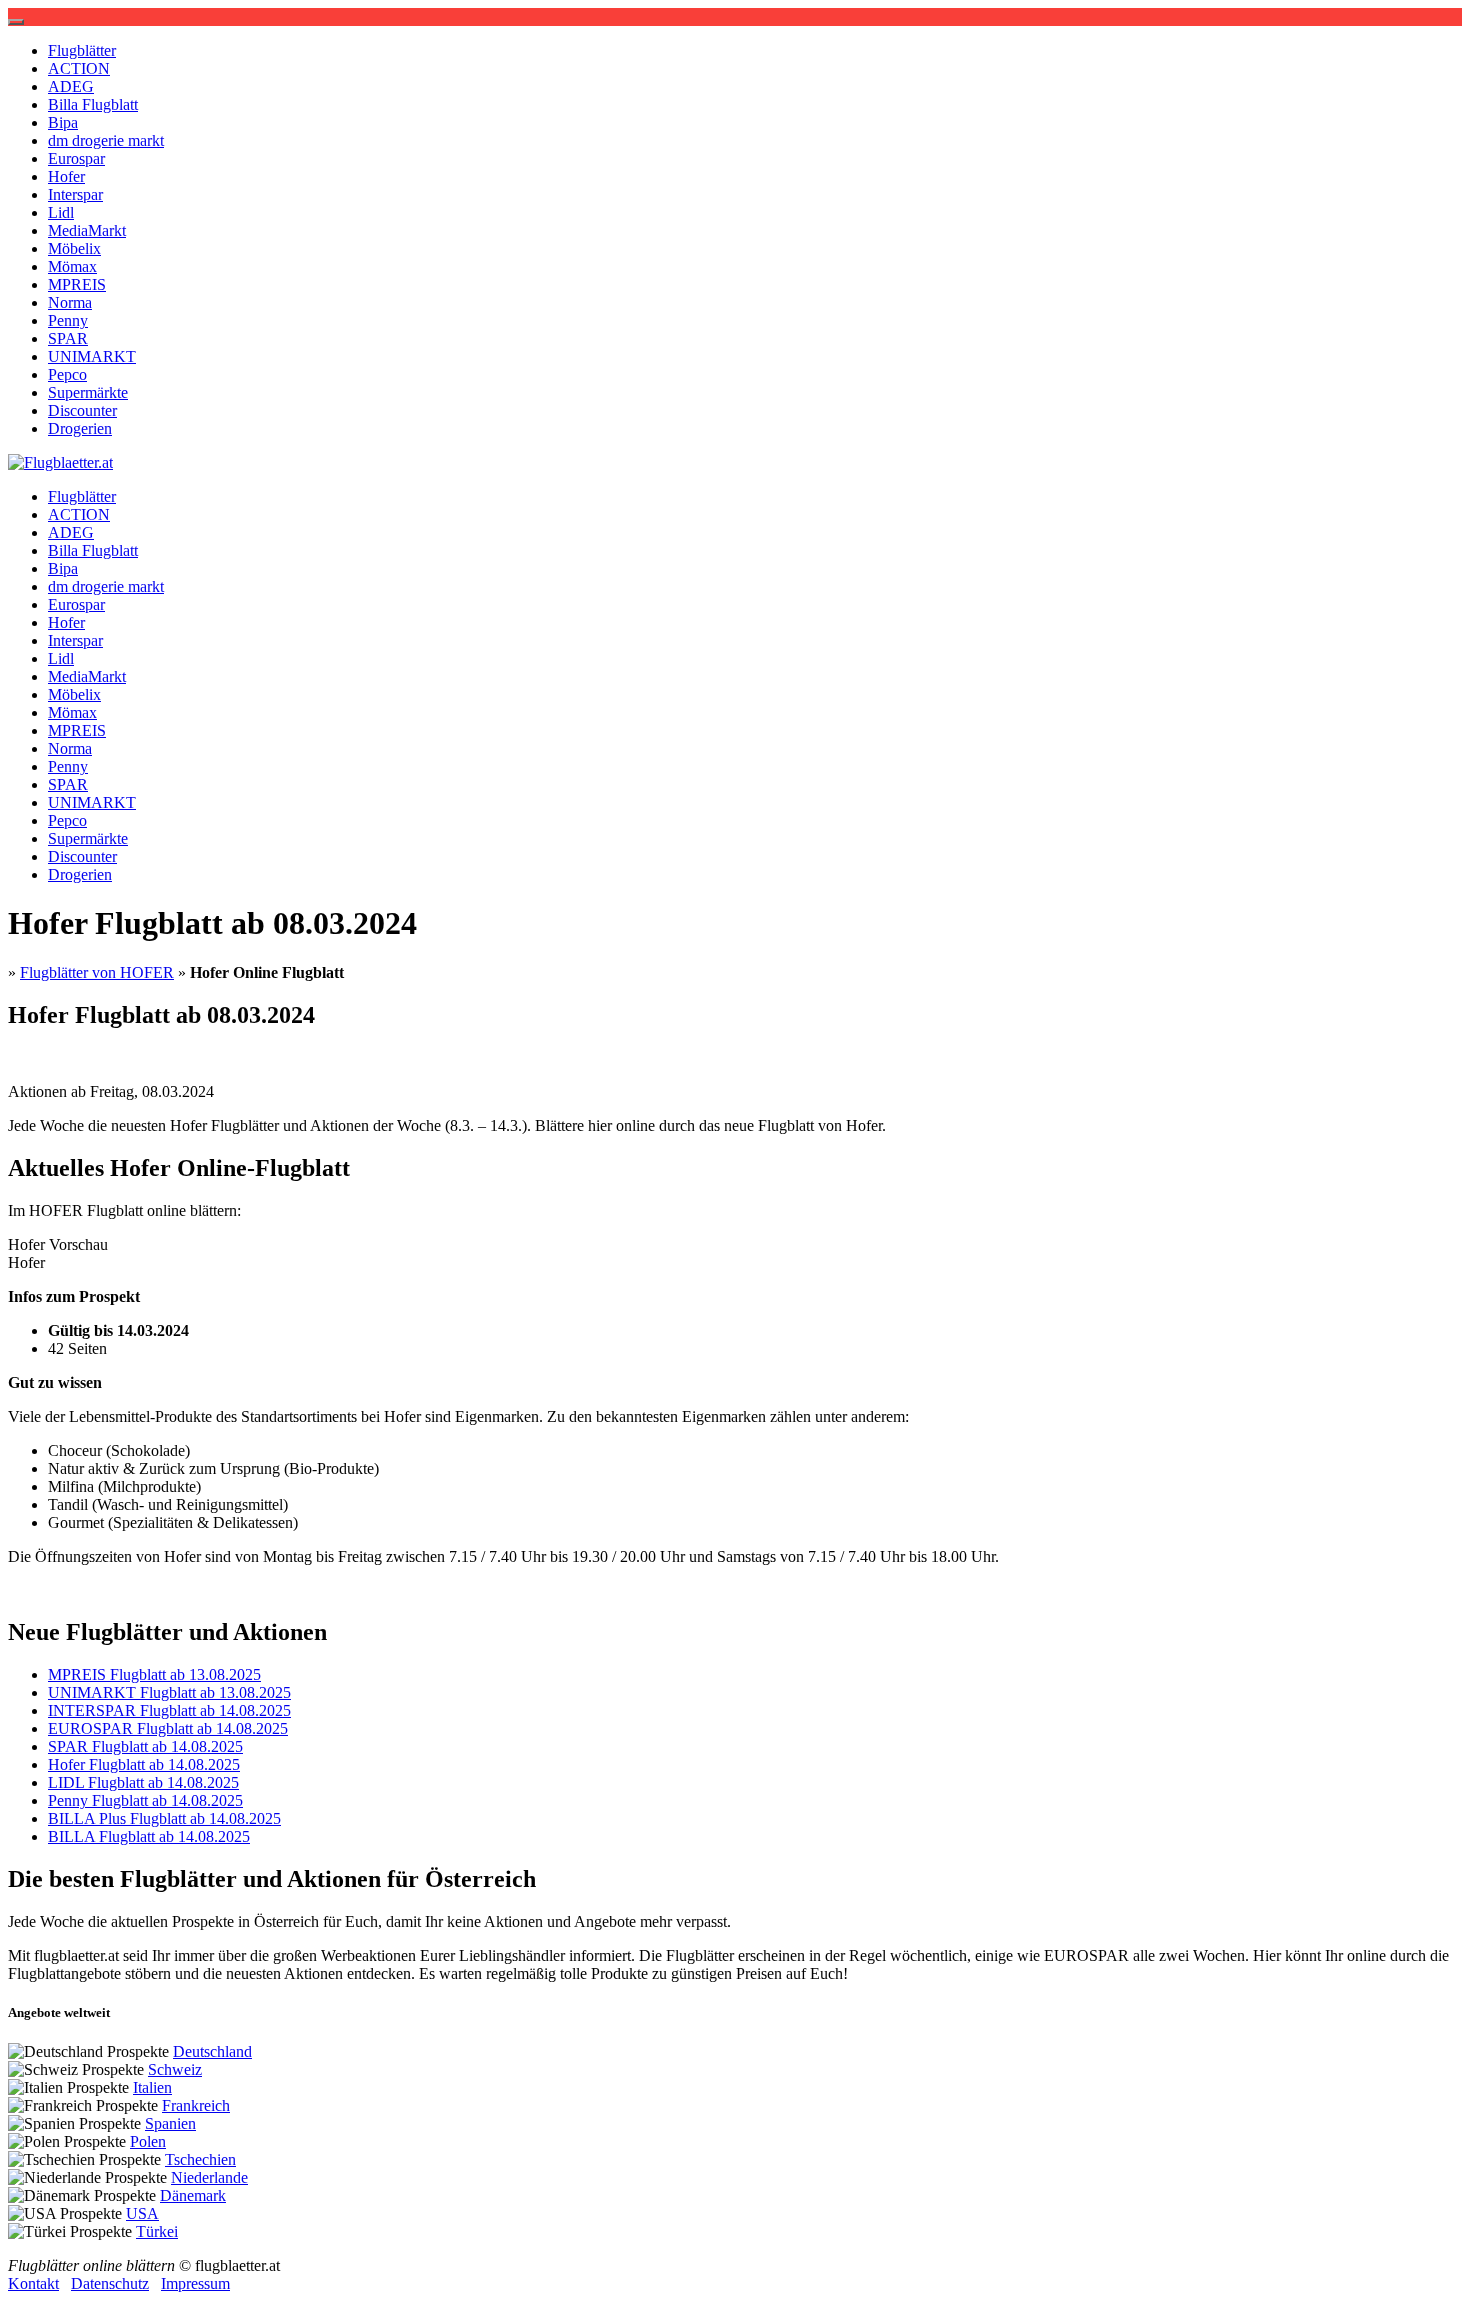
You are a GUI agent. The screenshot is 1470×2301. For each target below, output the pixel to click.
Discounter (82, 410)
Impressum (195, 2283)
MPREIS (77, 284)
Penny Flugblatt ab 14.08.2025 (145, 1800)
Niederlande (209, 2177)
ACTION (79, 68)
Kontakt (33, 2283)
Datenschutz (110, 2283)
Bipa (63, 122)
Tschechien (200, 2159)
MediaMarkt (87, 230)
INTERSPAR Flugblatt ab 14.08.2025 (169, 1710)
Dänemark (193, 2195)
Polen (148, 2141)
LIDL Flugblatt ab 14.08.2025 (143, 1782)
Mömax (72, 266)
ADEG (71, 86)
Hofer (66, 176)
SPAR (68, 338)
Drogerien (80, 428)
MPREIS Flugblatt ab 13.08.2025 (154, 1674)
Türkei (157, 2231)
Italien (152, 2087)
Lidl (61, 212)
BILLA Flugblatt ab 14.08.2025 (149, 1836)
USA (142, 2213)
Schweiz (175, 2069)
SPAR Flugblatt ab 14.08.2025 (145, 1746)
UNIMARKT (92, 356)
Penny (68, 320)
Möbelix (74, 248)
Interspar (75, 194)
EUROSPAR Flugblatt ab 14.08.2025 (168, 1728)
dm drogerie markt (106, 140)
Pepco (67, 374)
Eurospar (76, 158)
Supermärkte (88, 392)
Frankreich (196, 2105)
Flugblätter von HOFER (97, 972)
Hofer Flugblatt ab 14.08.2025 (144, 1764)
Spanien (170, 2123)
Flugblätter (82, 50)
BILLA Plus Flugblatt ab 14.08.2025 (164, 1818)
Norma (70, 302)
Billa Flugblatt (93, 104)
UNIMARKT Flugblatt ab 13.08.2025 (169, 1692)
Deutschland (212, 2051)
